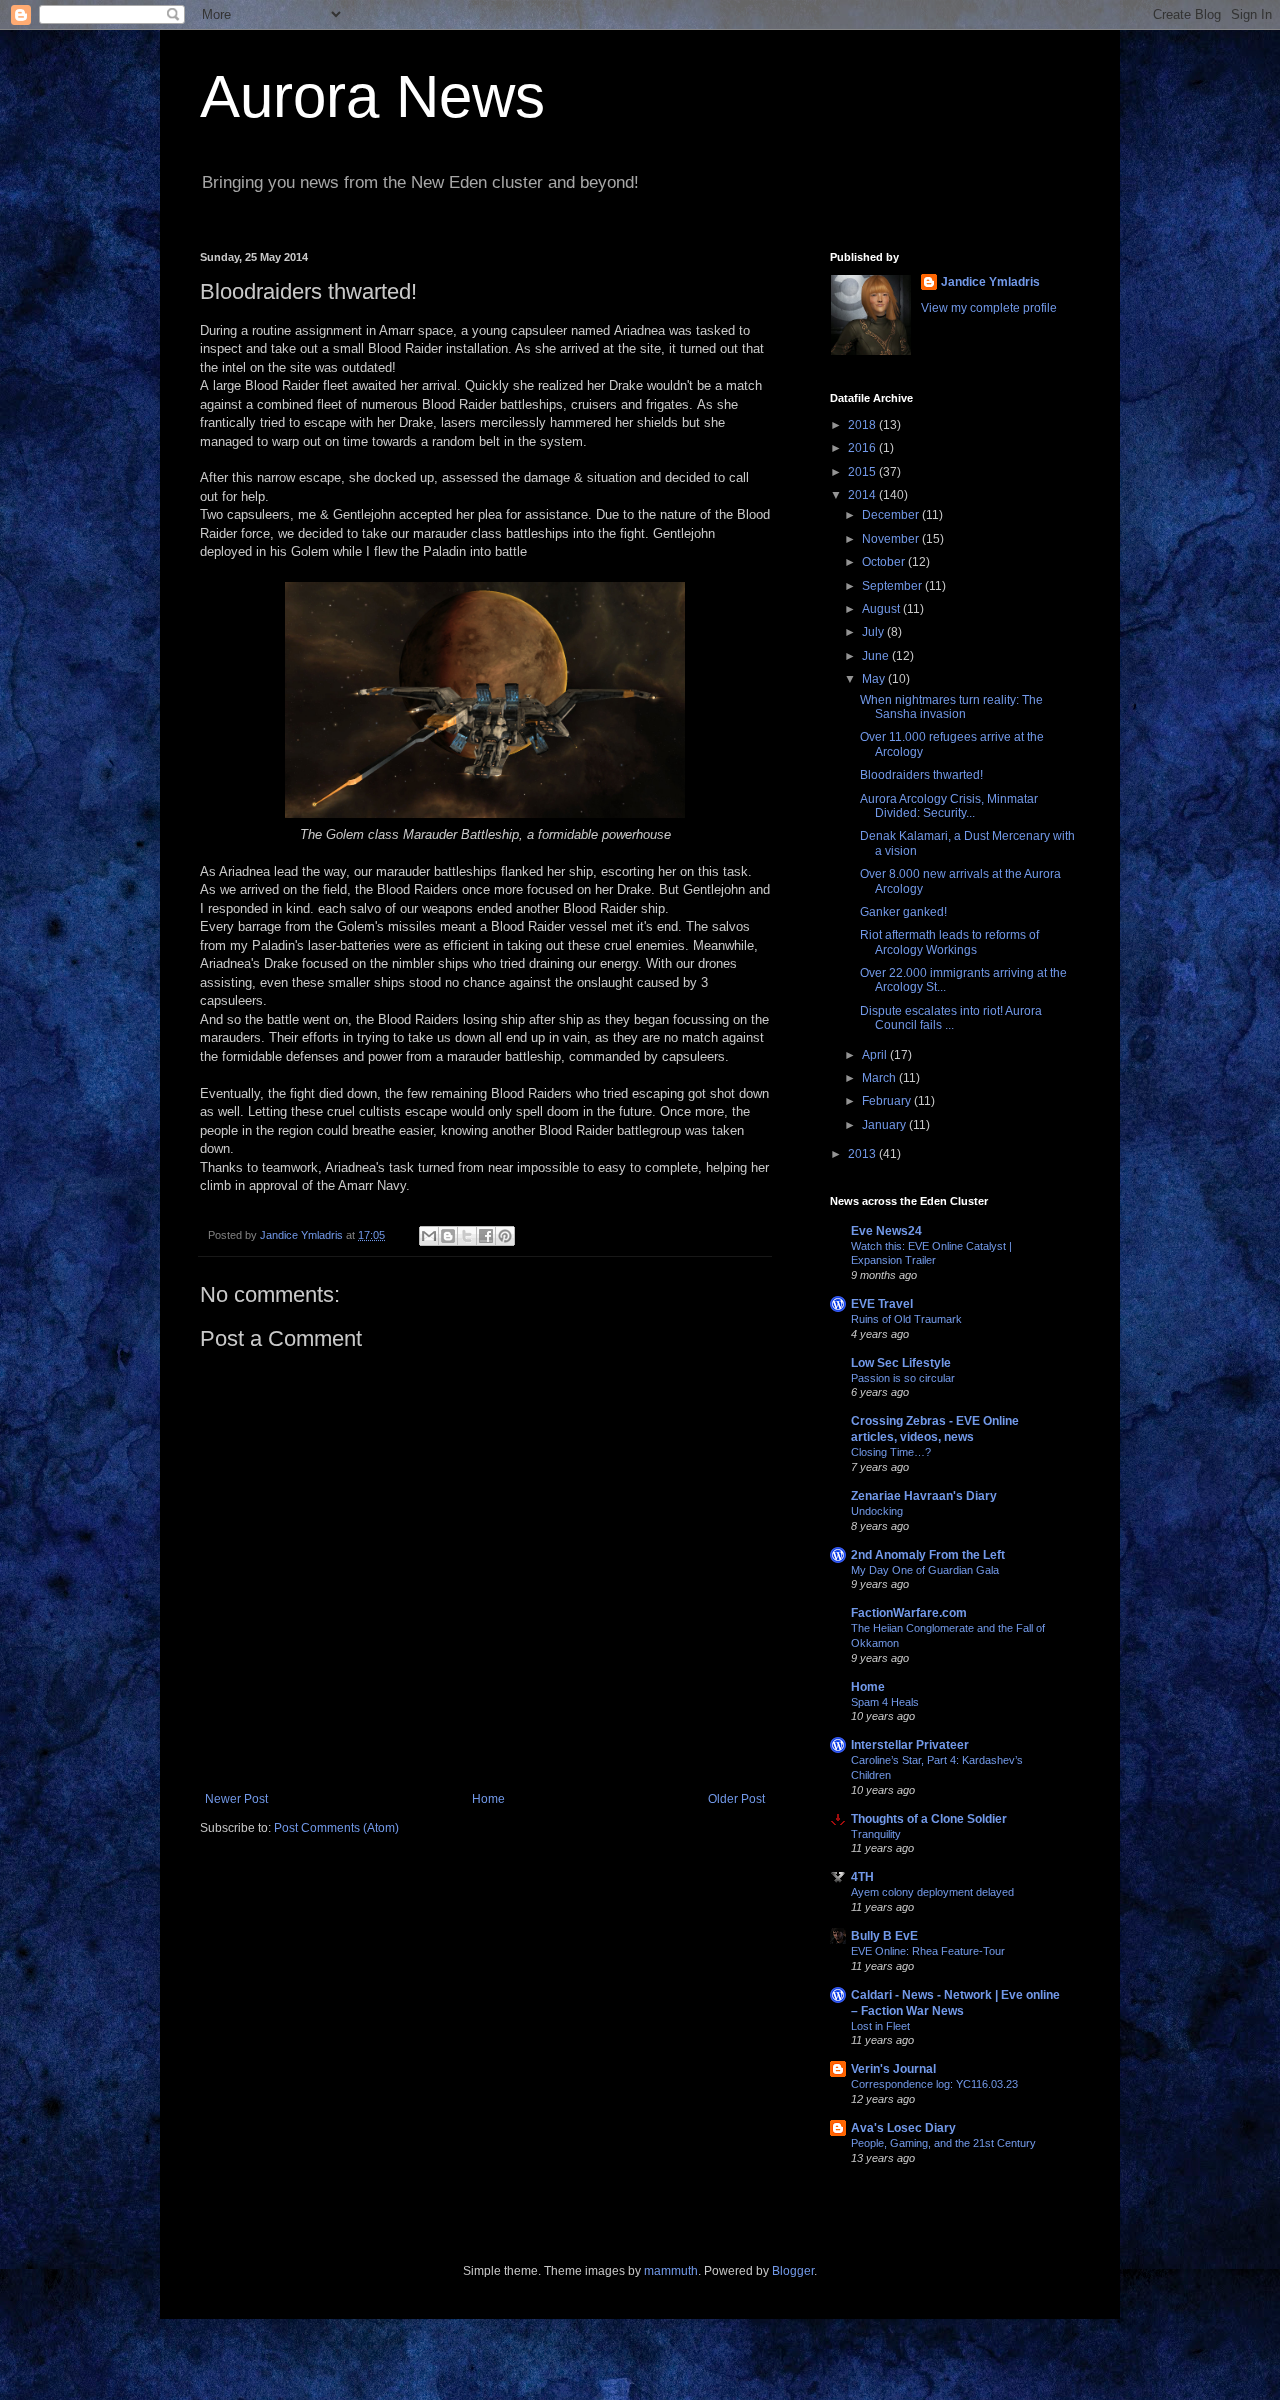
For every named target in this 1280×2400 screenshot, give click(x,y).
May (875, 679)
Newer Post (236, 1799)
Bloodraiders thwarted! (921, 775)
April (876, 1055)
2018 (863, 425)
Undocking (877, 1511)
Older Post (736, 1799)
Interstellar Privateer (910, 1745)
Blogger (793, 2271)
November (892, 539)
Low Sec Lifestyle (901, 1363)
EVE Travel (882, 1304)
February (888, 1101)
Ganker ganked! (903, 912)
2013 (863, 1154)
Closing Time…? (891, 1452)
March (880, 1078)
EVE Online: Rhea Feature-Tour (928, 1951)
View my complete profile (989, 308)
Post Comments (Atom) (336, 1828)
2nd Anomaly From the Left (928, 1555)
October (885, 562)
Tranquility (876, 1834)
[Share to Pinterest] (505, 1236)
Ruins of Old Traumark (906, 1319)
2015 (863, 472)
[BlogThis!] (448, 1236)
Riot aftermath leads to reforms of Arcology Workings (949, 942)
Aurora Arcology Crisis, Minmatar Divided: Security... (949, 806)
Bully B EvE (884, 1936)
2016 (863, 448)
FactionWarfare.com (909, 1613)
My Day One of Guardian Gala (925, 1570)
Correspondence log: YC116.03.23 (934, 2084)
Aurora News (372, 96)
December (892, 515)
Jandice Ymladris (990, 282)
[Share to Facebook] (486, 1236)
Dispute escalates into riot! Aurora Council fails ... (951, 1018)
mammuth (671, 2271)
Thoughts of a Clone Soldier (929, 1819)
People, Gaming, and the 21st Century (943, 2143)
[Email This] (429, 1236)
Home (488, 1799)
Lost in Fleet (880, 2026)
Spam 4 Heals (885, 1702)
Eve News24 (886, 1231)
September (893, 586)
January (885, 1125)
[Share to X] (467, 1236)
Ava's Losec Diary (903, 2128)
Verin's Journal (893, 2069)
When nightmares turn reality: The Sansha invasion (951, 707)
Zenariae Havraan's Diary (924, 1496)
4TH (862, 1877)
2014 (863, 495)
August (882, 609)
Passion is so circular (903, 1378)
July (874, 632)
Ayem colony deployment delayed (932, 1892)
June (877, 656)
